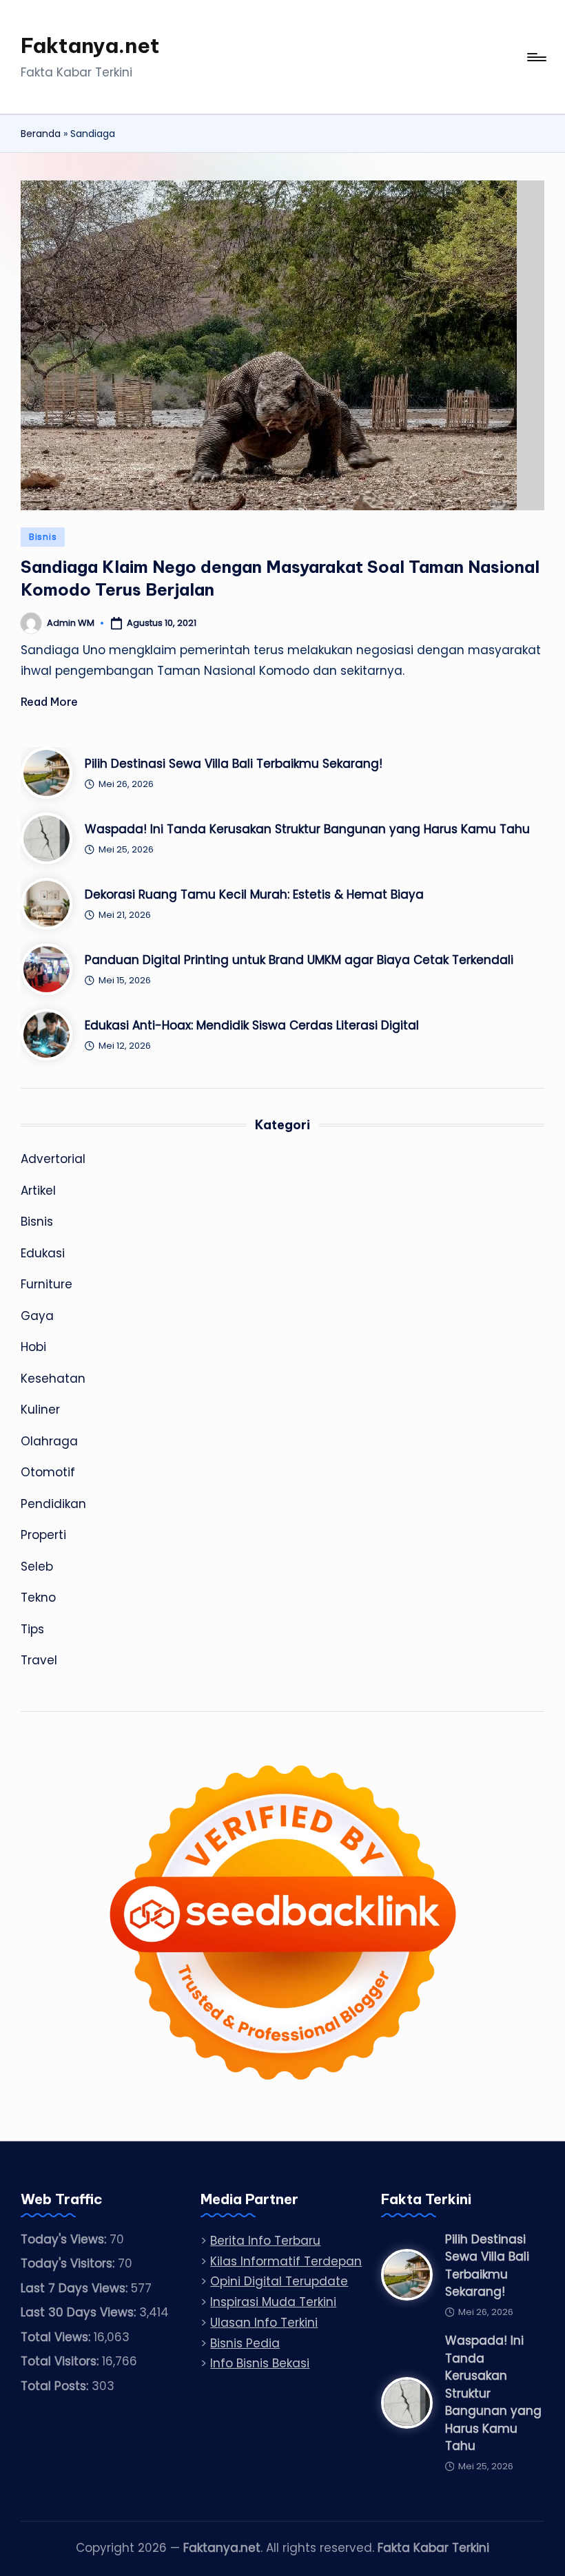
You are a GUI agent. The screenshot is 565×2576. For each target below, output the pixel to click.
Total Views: (57, 2337)
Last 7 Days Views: (76, 2288)
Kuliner (40, 1410)
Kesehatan (53, 1379)
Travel (39, 1660)
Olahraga (49, 1441)
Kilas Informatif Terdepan (286, 2261)
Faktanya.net (90, 45)
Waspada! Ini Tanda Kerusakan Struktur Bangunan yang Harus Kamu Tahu (307, 829)
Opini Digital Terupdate (279, 2281)
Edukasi (43, 1253)
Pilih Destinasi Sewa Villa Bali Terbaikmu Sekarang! (234, 764)
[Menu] (536, 57)
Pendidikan (53, 1504)
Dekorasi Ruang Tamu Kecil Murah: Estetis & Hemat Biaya (254, 894)
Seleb (37, 1567)
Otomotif (48, 1472)
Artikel (38, 1191)
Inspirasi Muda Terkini (273, 2302)
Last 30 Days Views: (80, 2312)
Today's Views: (65, 2239)
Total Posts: (56, 2386)
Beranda (41, 134)
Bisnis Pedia (245, 2343)
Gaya (37, 1316)
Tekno (38, 1598)
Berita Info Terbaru (265, 2241)
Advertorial (53, 1159)
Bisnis (43, 537)
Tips (32, 1629)
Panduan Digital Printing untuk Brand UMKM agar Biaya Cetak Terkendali (299, 960)
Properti (43, 1535)
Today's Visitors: (69, 2263)
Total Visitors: (61, 2361)
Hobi (33, 1347)
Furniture (47, 1284)
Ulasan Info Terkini (264, 2323)
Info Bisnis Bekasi (260, 2363)
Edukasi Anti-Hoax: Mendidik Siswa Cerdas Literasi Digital (252, 1025)
